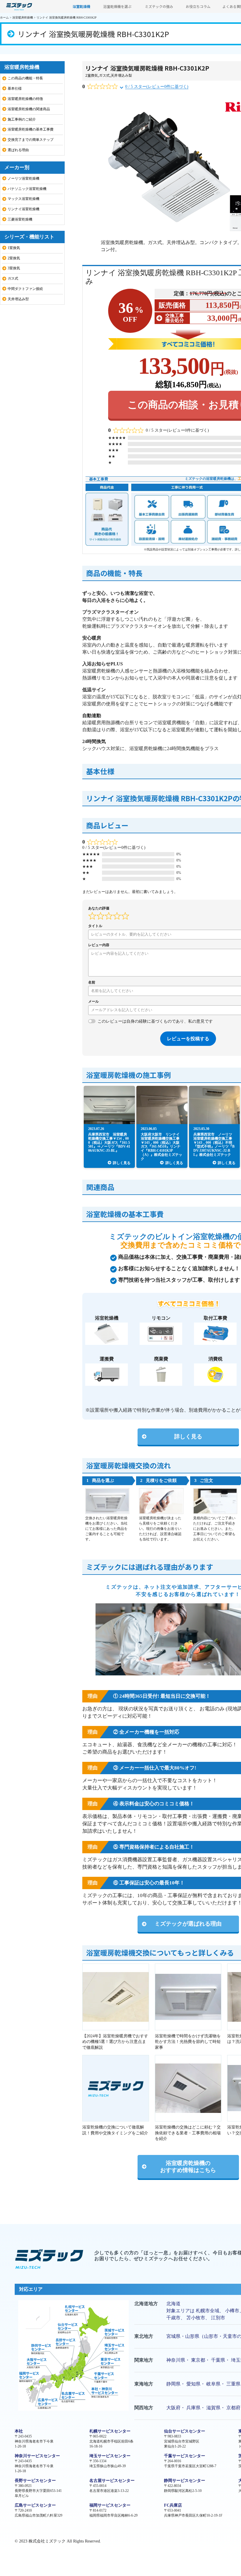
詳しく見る (188, 1436)
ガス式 (104, 75)
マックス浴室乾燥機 (24, 199)
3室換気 (14, 268)
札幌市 (203, 2311)
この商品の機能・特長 (25, 78)
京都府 (233, 2408)
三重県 (233, 2384)
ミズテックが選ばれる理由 (188, 1924)
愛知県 (193, 2384)
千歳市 (173, 2318)
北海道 (173, 2304)
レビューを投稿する (188, 1039)
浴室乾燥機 (81, 6)
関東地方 (144, 2360)
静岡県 (173, 2384)
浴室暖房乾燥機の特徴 (25, 99)
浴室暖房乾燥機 (23, 17)
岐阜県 (213, 2384)
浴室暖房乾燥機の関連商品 (29, 109)
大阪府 (173, 2408)
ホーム (4, 17)
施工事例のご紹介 (22, 119)
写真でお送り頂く (168, 1709)
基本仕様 (15, 89)
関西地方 (144, 2408)
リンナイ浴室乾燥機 (24, 209)
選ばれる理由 (18, 150)
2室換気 (92, 75)
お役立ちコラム (198, 6)
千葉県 (218, 2360)
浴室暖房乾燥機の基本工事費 (31, 129)
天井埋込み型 (121, 75)
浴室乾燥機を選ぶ (117, 6)
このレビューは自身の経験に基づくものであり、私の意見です (155, 1021)
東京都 (198, 2360)
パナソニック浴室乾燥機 (27, 189)
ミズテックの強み (159, 6)
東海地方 (144, 2384)
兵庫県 (193, 2408)
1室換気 (14, 248)
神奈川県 (176, 2360)
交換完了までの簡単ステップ (31, 140)
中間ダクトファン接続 (25, 289)
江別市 (218, 2318)
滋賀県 (213, 2408)
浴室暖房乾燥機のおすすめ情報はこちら (188, 2167)
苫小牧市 (196, 2318)
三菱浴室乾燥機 (20, 219)
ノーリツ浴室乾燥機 (24, 178)
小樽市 (232, 2311)
